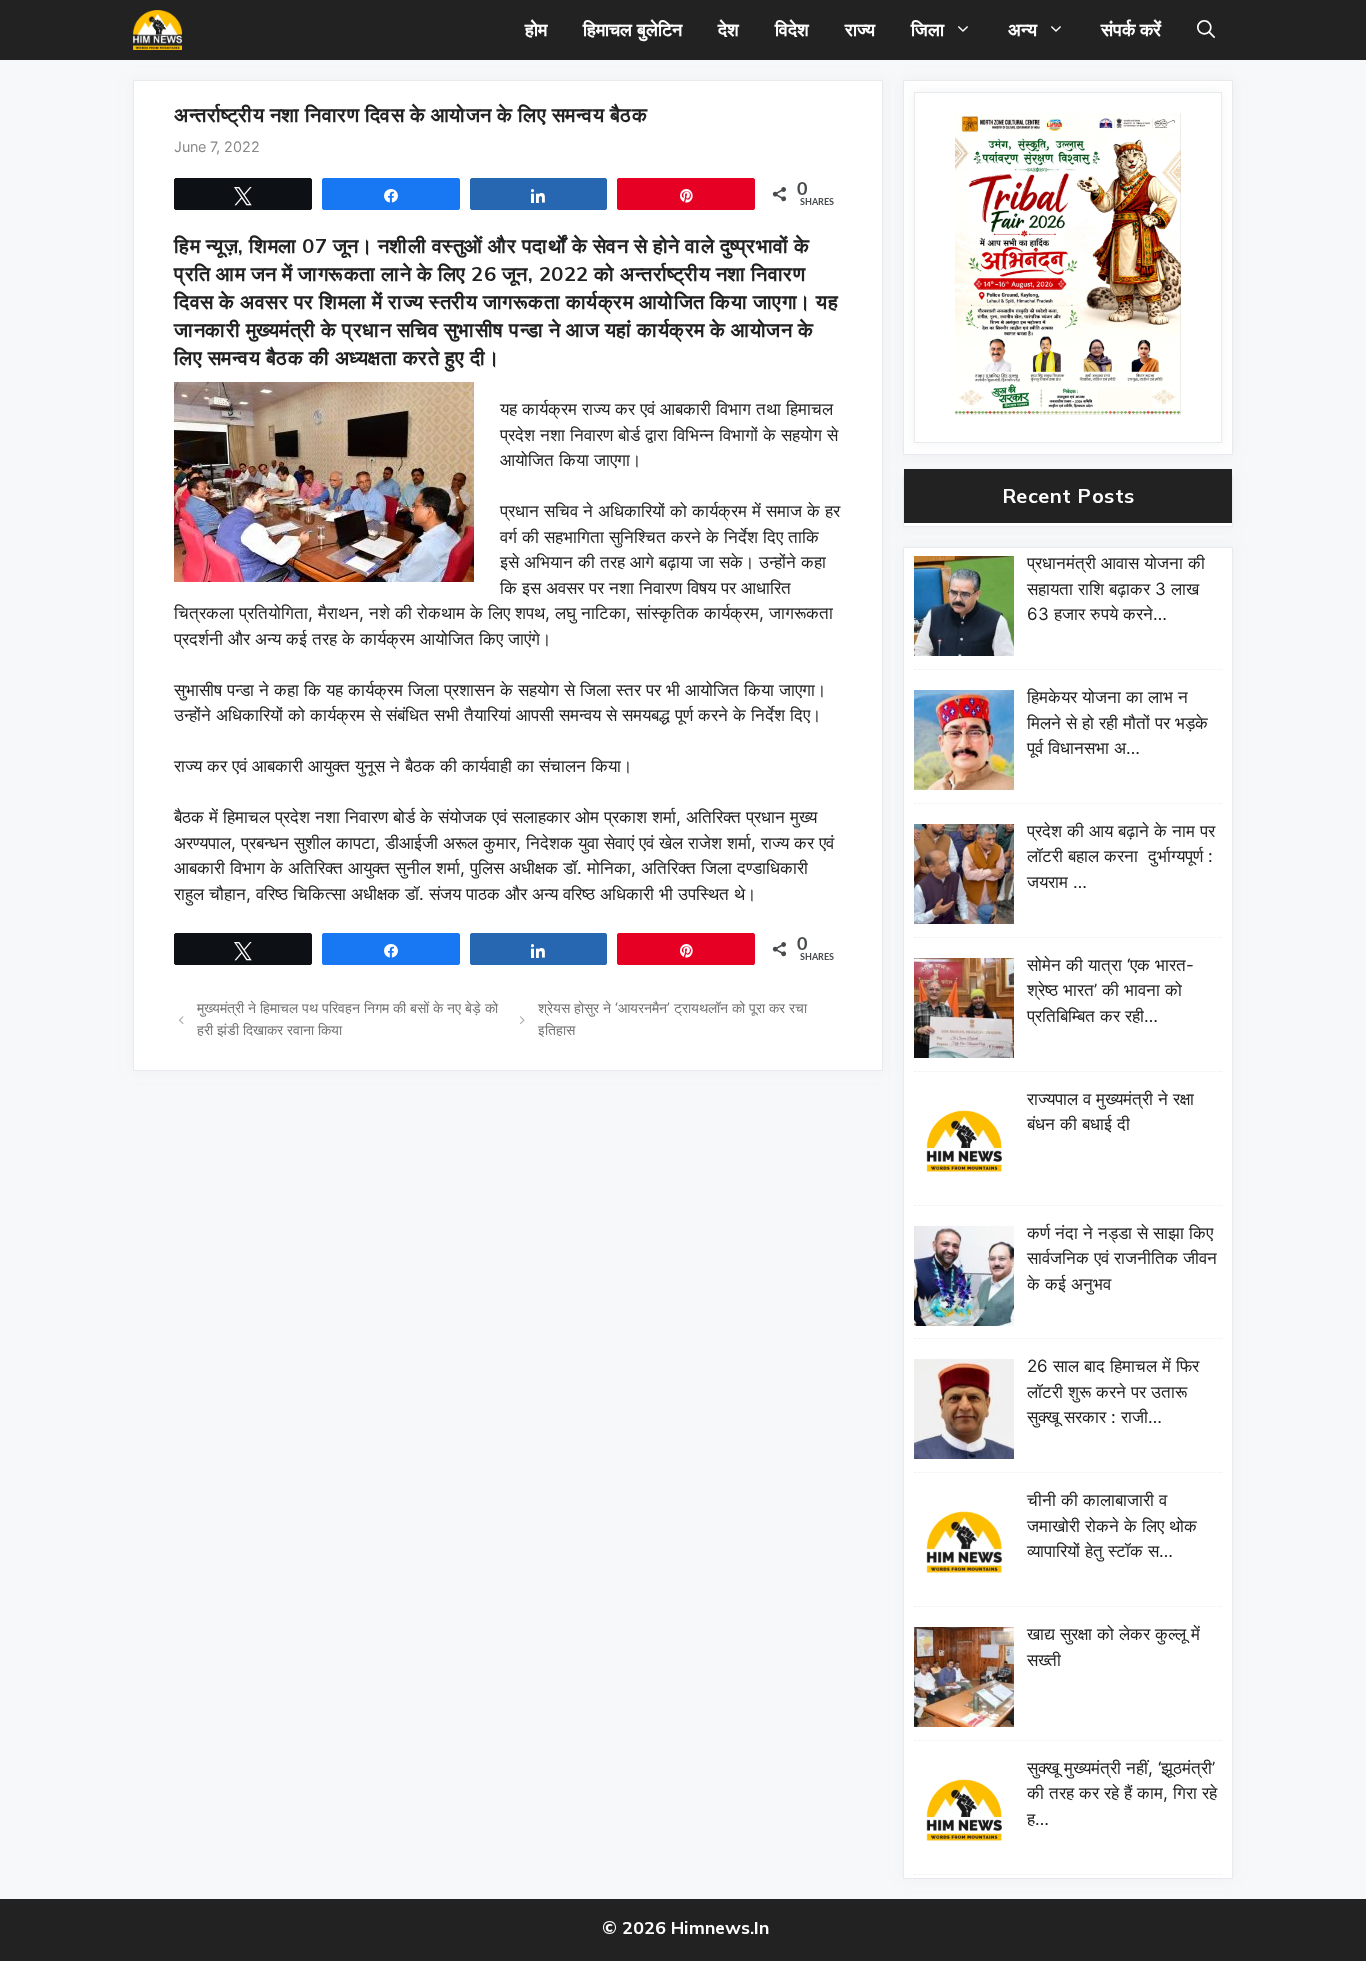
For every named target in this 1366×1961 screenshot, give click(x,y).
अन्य (1022, 29)
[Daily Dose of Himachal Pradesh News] (157, 30)
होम (536, 29)
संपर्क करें (1131, 29)
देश (728, 29)
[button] (1206, 30)
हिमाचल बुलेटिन (632, 29)
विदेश (792, 29)
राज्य (860, 29)
